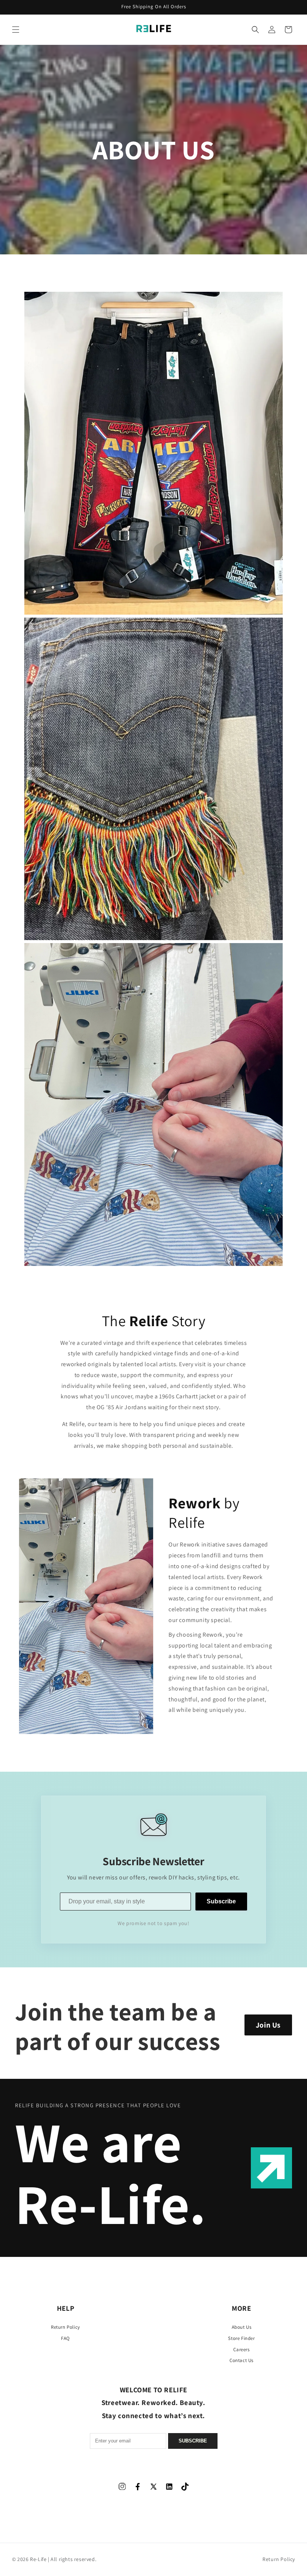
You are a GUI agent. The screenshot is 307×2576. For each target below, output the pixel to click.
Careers (241, 2349)
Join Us (268, 2025)
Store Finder (241, 2338)
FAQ (66, 2338)
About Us (242, 2327)
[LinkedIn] (169, 2486)
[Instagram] (122, 2486)
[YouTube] (185, 2486)
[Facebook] (138, 2486)
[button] (16, 30)
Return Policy (66, 2327)
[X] (153, 2486)
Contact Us (241, 2360)
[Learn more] (271, 2168)
